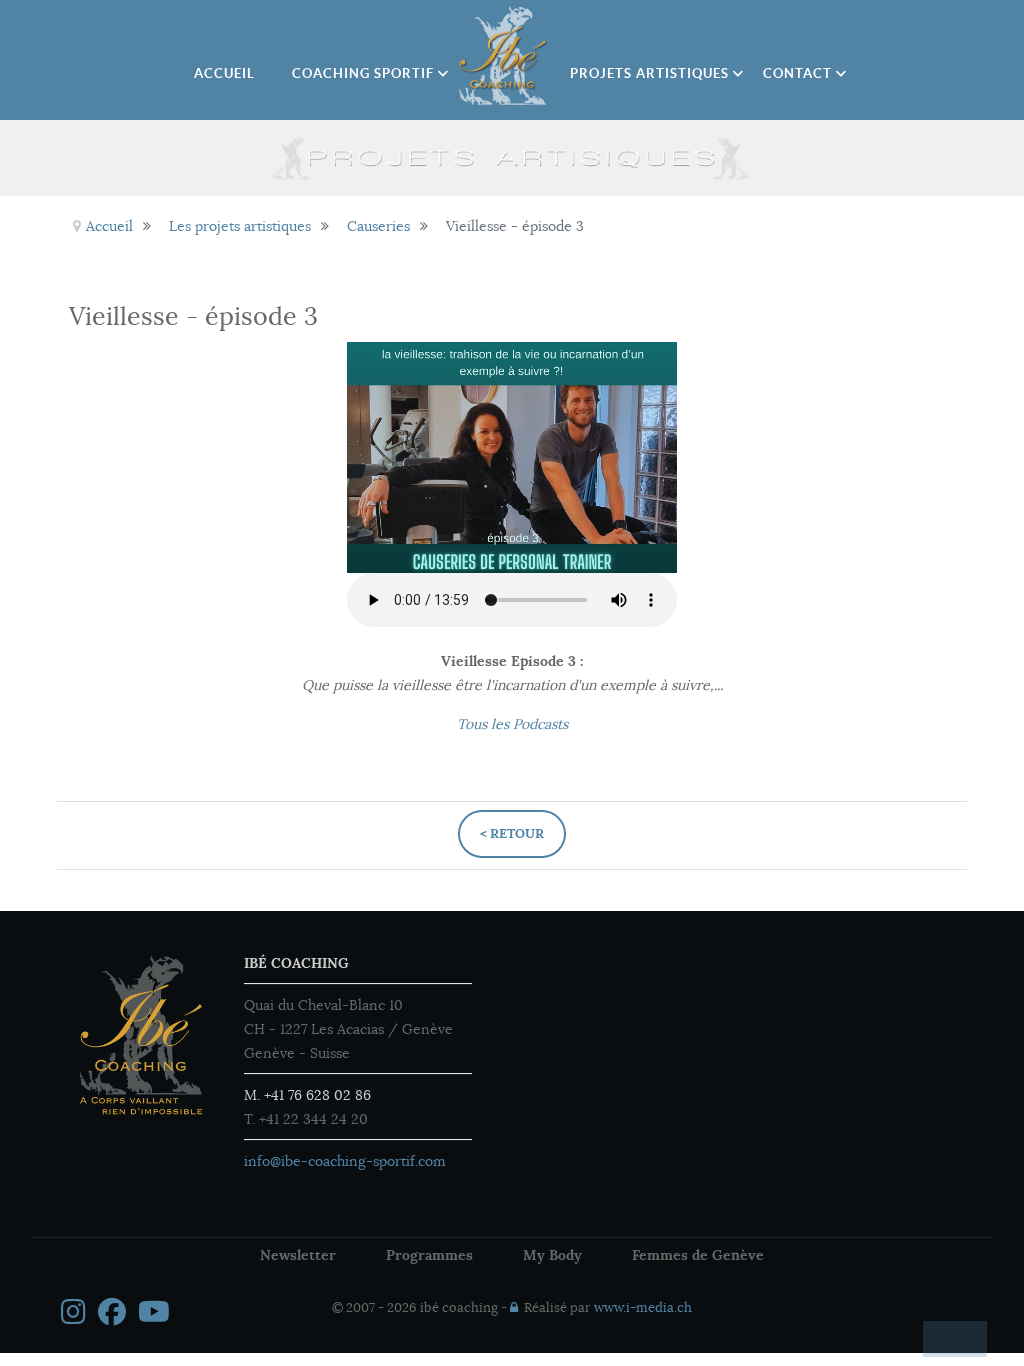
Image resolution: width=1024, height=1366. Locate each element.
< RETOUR (512, 833)
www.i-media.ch (643, 1308)
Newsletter (298, 1255)
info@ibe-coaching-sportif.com (345, 1161)
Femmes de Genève (698, 1255)
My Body (552, 1255)
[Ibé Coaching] (504, 56)
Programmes (429, 1255)
